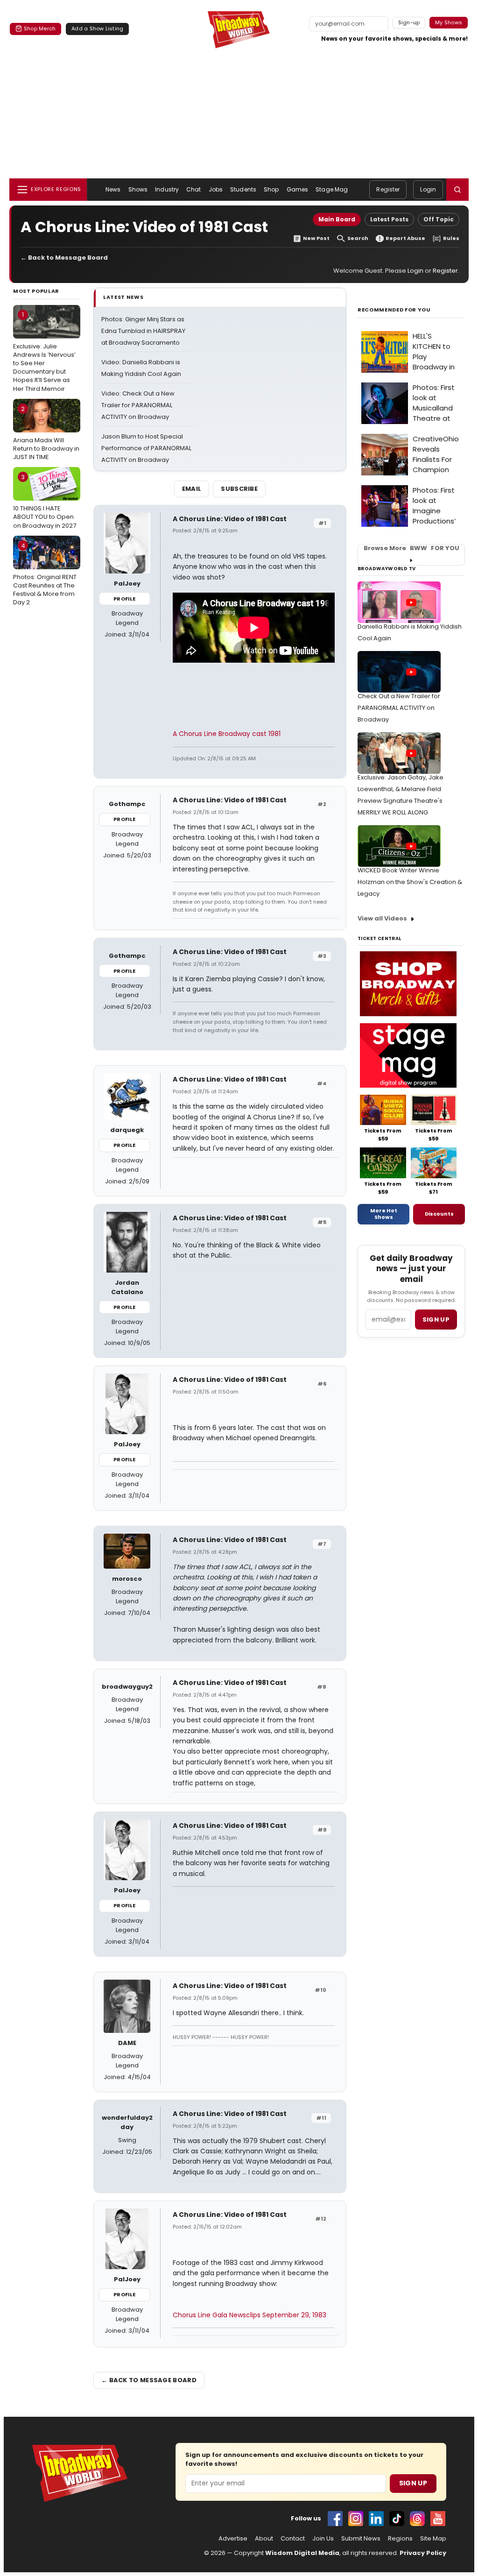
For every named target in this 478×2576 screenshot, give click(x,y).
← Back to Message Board (64, 258)
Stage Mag (332, 189)
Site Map (433, 2539)
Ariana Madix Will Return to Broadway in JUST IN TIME (46, 433)
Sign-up (409, 22)
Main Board (337, 219)
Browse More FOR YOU (411, 548)
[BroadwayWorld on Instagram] (356, 2519)
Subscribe (239, 489)
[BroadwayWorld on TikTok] (397, 2519)
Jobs (216, 189)
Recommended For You (394, 310)
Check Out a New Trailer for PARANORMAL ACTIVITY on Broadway (399, 708)
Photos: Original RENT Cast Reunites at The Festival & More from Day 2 (45, 574)
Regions (400, 2539)
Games (298, 189)
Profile (124, 599)
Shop (271, 189)
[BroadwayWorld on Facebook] (335, 2519)
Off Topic (439, 219)
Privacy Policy (423, 2553)
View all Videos (382, 918)
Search (358, 238)
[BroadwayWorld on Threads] (417, 2519)
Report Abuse (405, 238)
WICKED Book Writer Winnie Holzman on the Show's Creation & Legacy (410, 882)
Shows (138, 189)
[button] (457, 190)
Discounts (439, 1214)
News (113, 189)
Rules (451, 238)
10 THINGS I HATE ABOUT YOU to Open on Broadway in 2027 (45, 501)
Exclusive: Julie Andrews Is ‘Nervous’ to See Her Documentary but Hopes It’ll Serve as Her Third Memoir (44, 351)
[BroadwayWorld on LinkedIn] (376, 2519)
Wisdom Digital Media (302, 2553)
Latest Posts (389, 219)
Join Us (323, 2539)
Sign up (436, 1320)
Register (388, 189)
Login (428, 189)
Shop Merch (40, 28)
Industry (167, 189)
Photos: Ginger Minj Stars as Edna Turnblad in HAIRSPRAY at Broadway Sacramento (143, 331)
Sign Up (413, 2483)
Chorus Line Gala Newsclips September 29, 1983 (250, 2315)
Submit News (361, 2539)
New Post (316, 238)
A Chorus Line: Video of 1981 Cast (230, 519)
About (264, 2539)
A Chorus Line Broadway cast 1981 (227, 734)
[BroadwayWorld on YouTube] (438, 2519)
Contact (293, 2539)
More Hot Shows (384, 1214)
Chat (193, 189)
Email (192, 489)
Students (243, 189)
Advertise (233, 2539)
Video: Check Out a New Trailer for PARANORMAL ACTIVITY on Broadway (138, 405)
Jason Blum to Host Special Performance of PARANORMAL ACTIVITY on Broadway (146, 448)
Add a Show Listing (97, 28)
